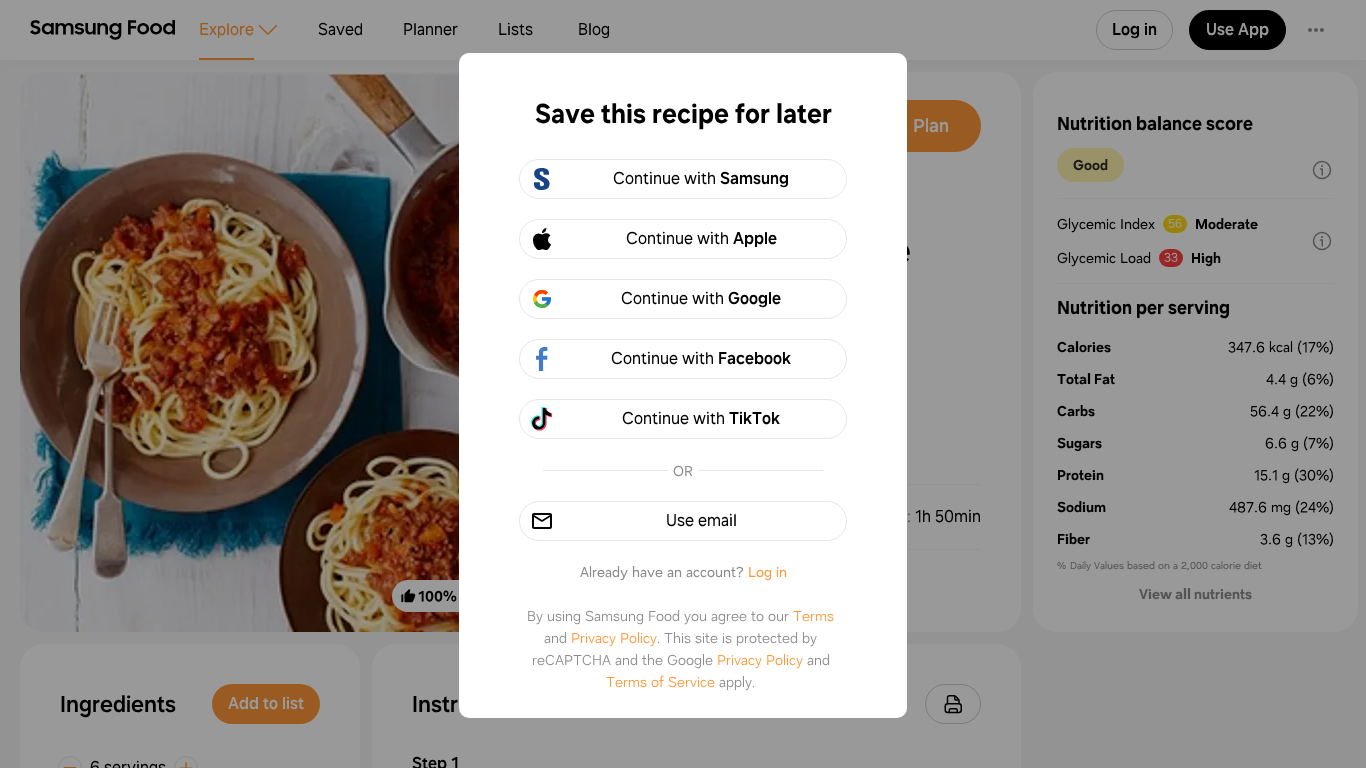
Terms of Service (660, 682)
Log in (767, 572)
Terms (813, 616)
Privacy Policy (614, 638)
